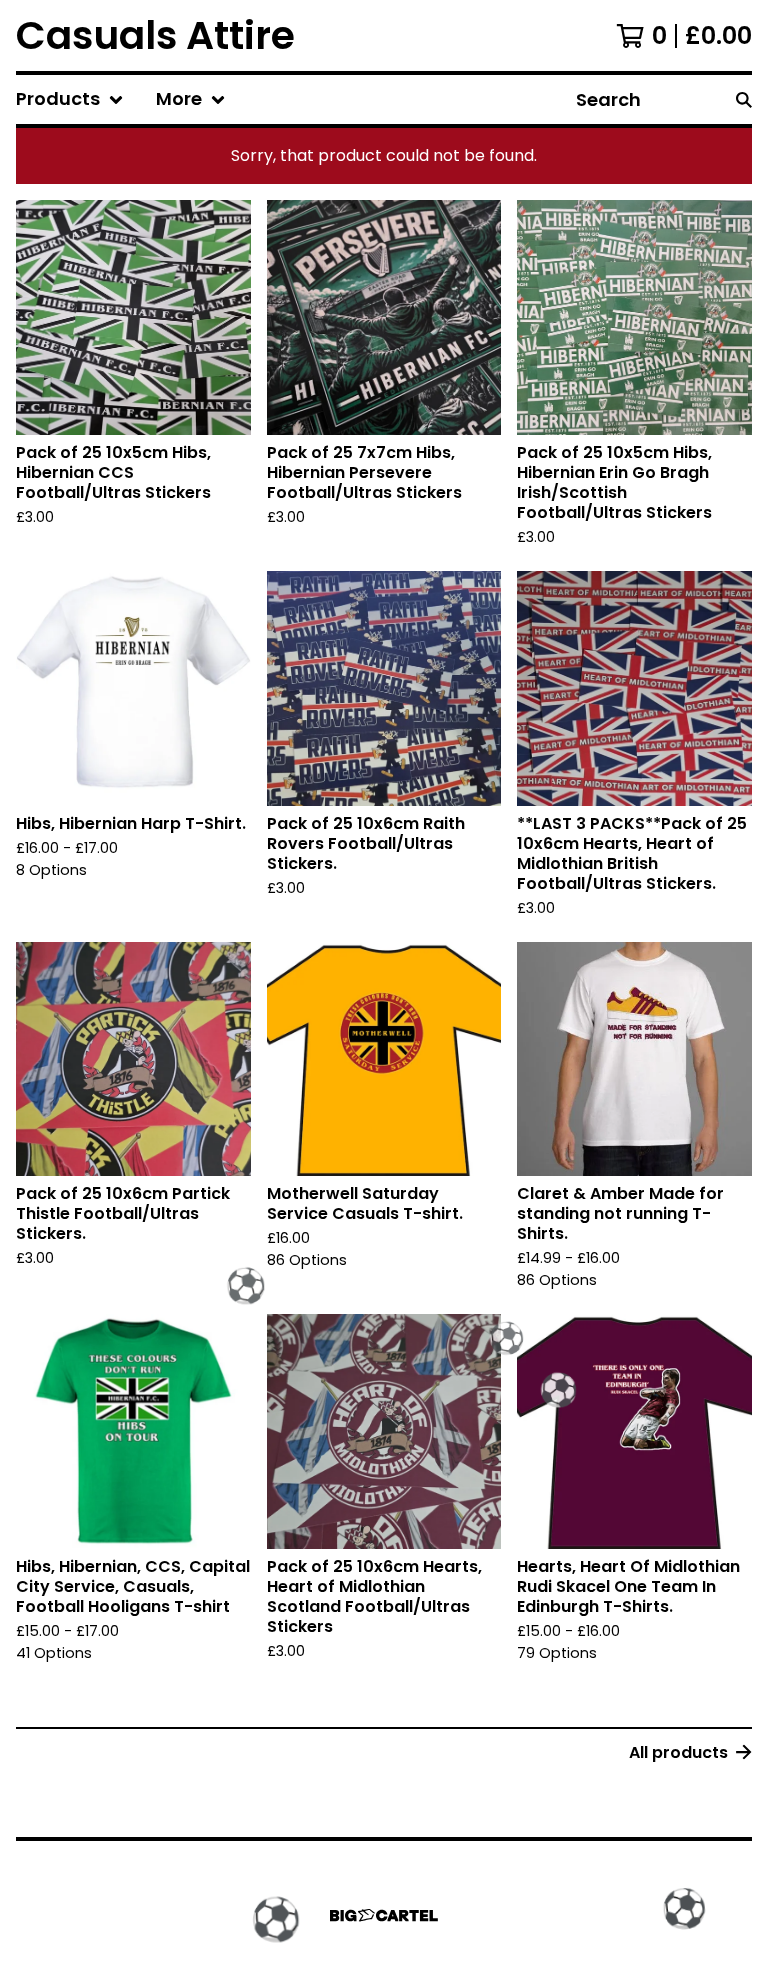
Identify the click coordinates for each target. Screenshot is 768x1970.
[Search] (744, 99)
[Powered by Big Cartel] (384, 1915)
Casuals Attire (155, 35)
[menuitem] (70, 99)
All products (678, 1752)
